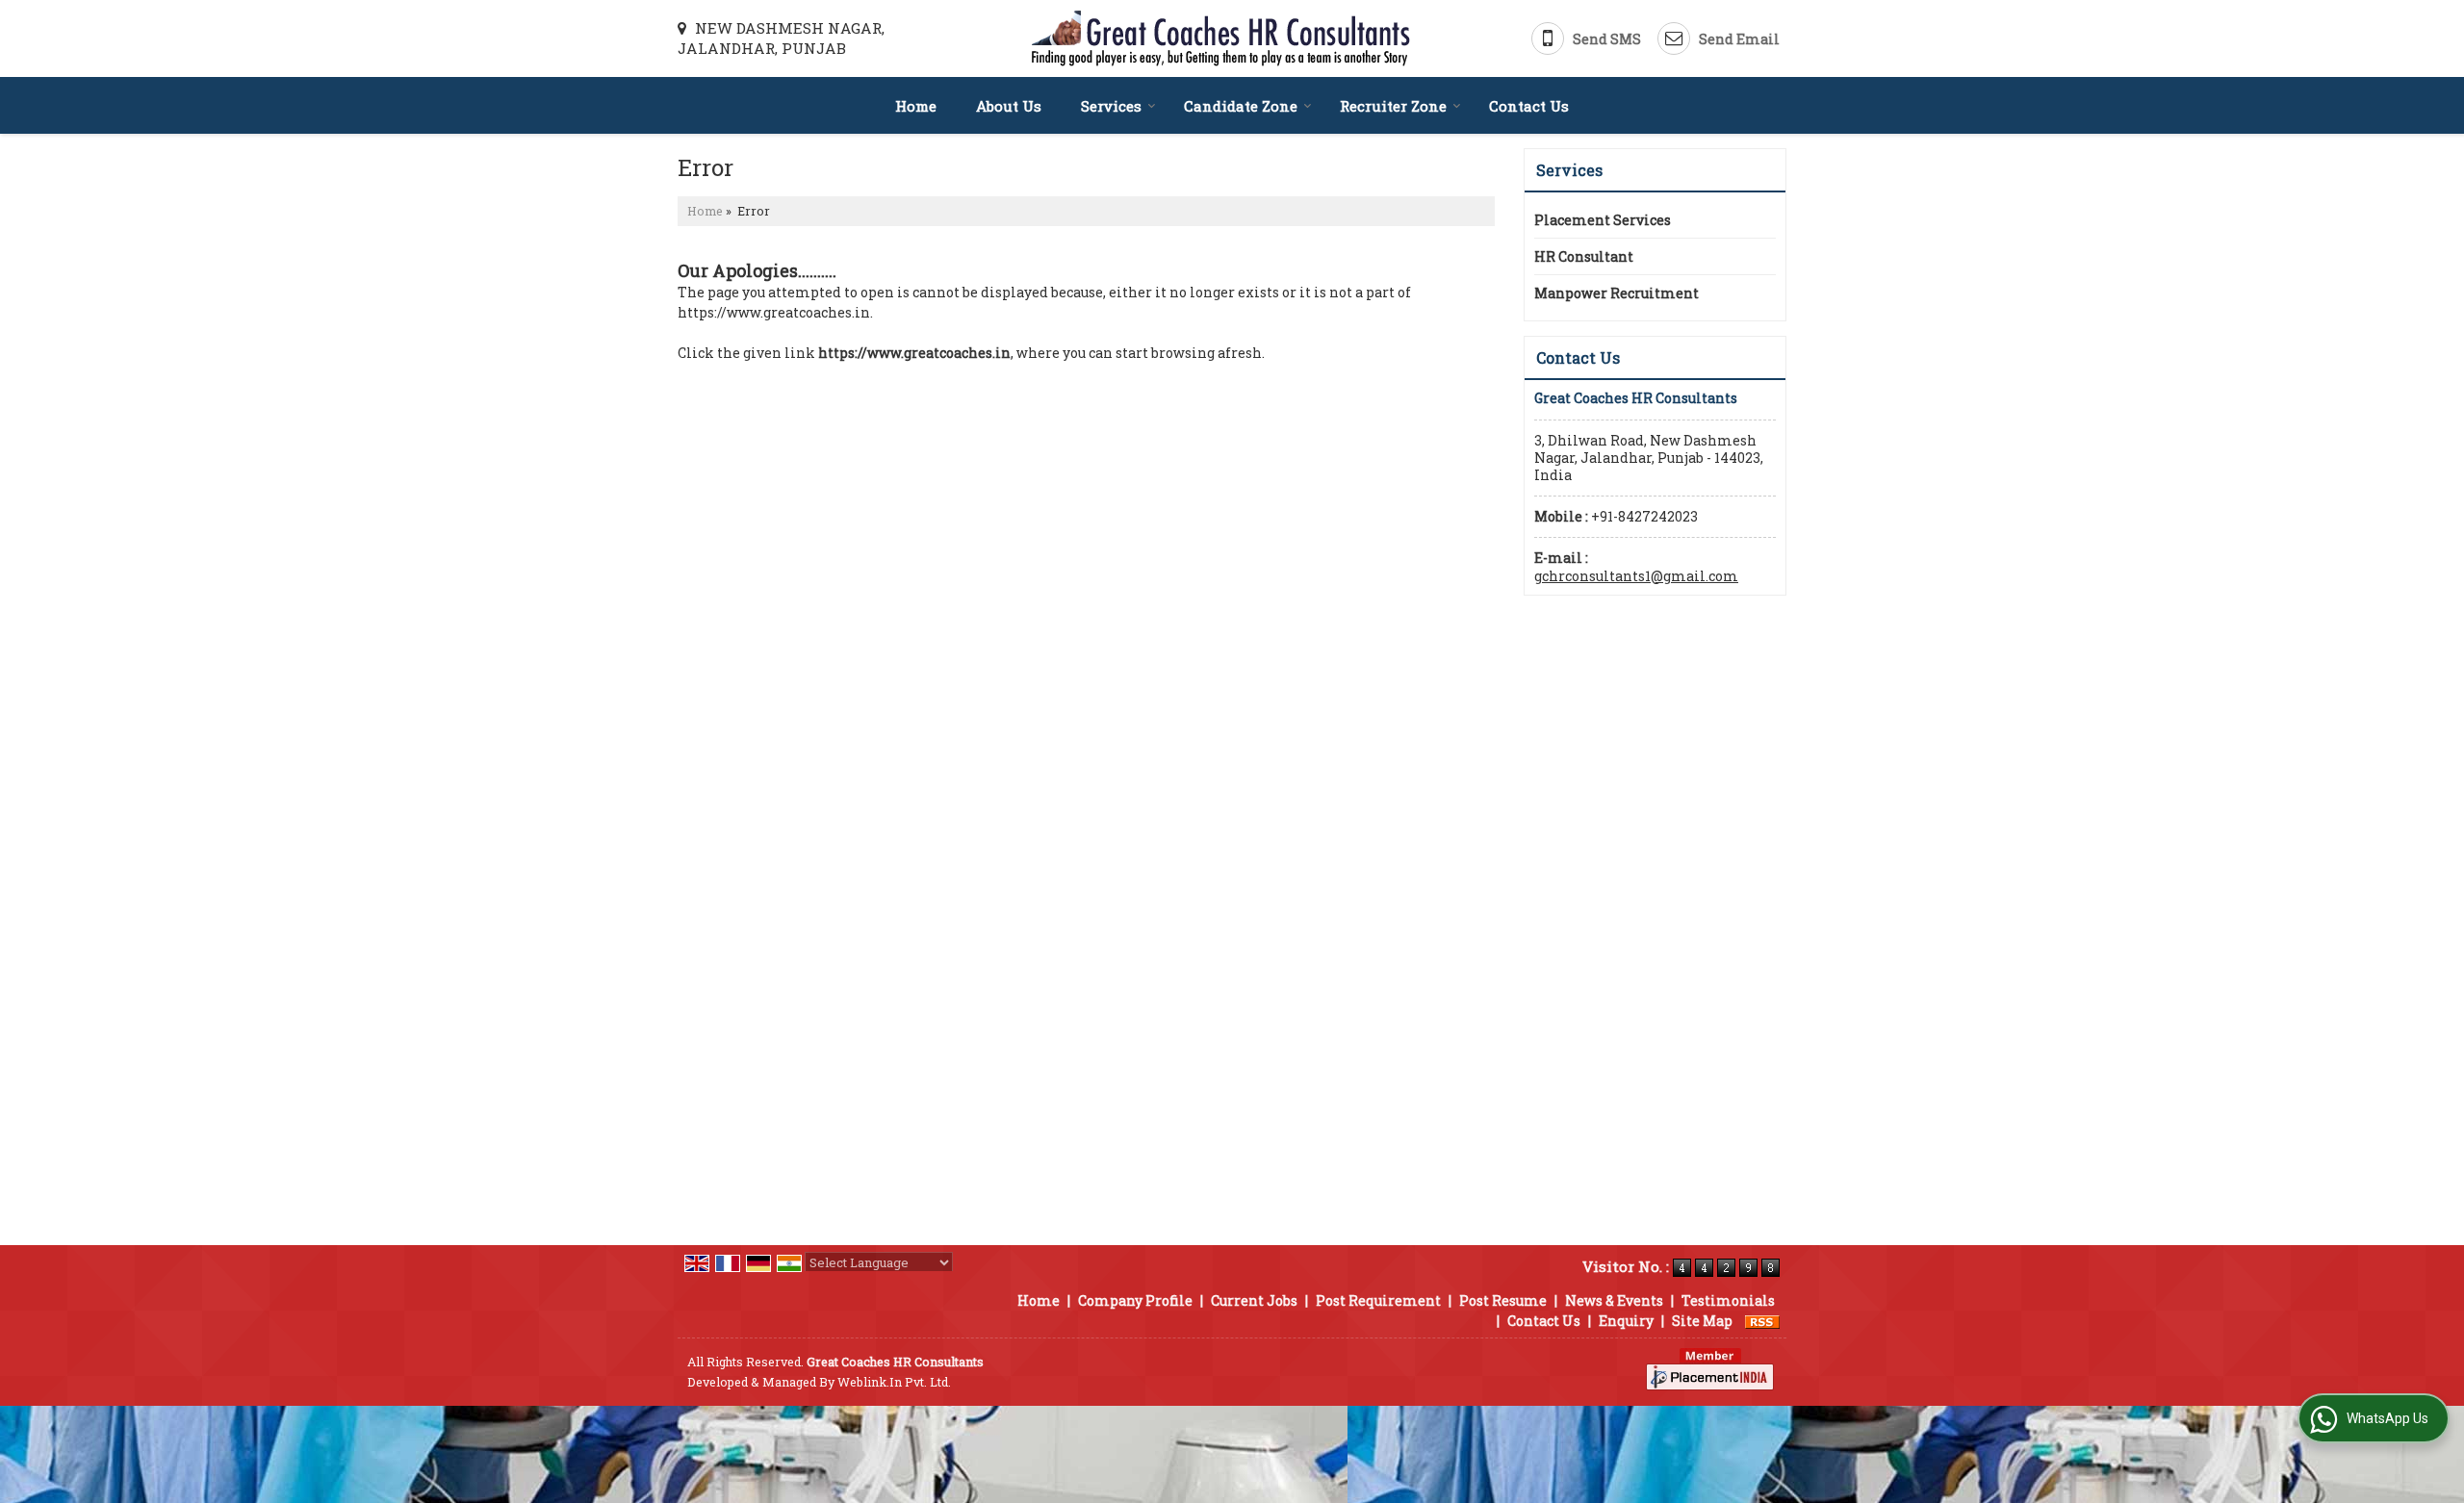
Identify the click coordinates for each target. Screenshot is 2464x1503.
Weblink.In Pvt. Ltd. (894, 1382)
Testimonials (1728, 1300)
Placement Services (1603, 220)
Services (1111, 106)
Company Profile (1135, 1300)
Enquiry (1626, 1321)
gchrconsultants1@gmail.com (1636, 576)
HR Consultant (1584, 256)
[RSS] (1762, 1321)
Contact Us (1529, 106)
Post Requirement (1378, 1300)
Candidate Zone (1241, 106)
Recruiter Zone (1393, 106)
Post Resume (1503, 1300)
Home (916, 106)
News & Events (1614, 1300)
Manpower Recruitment (1617, 293)
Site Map (1702, 1321)
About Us (1009, 106)
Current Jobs (1254, 1300)
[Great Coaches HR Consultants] (1221, 38)
